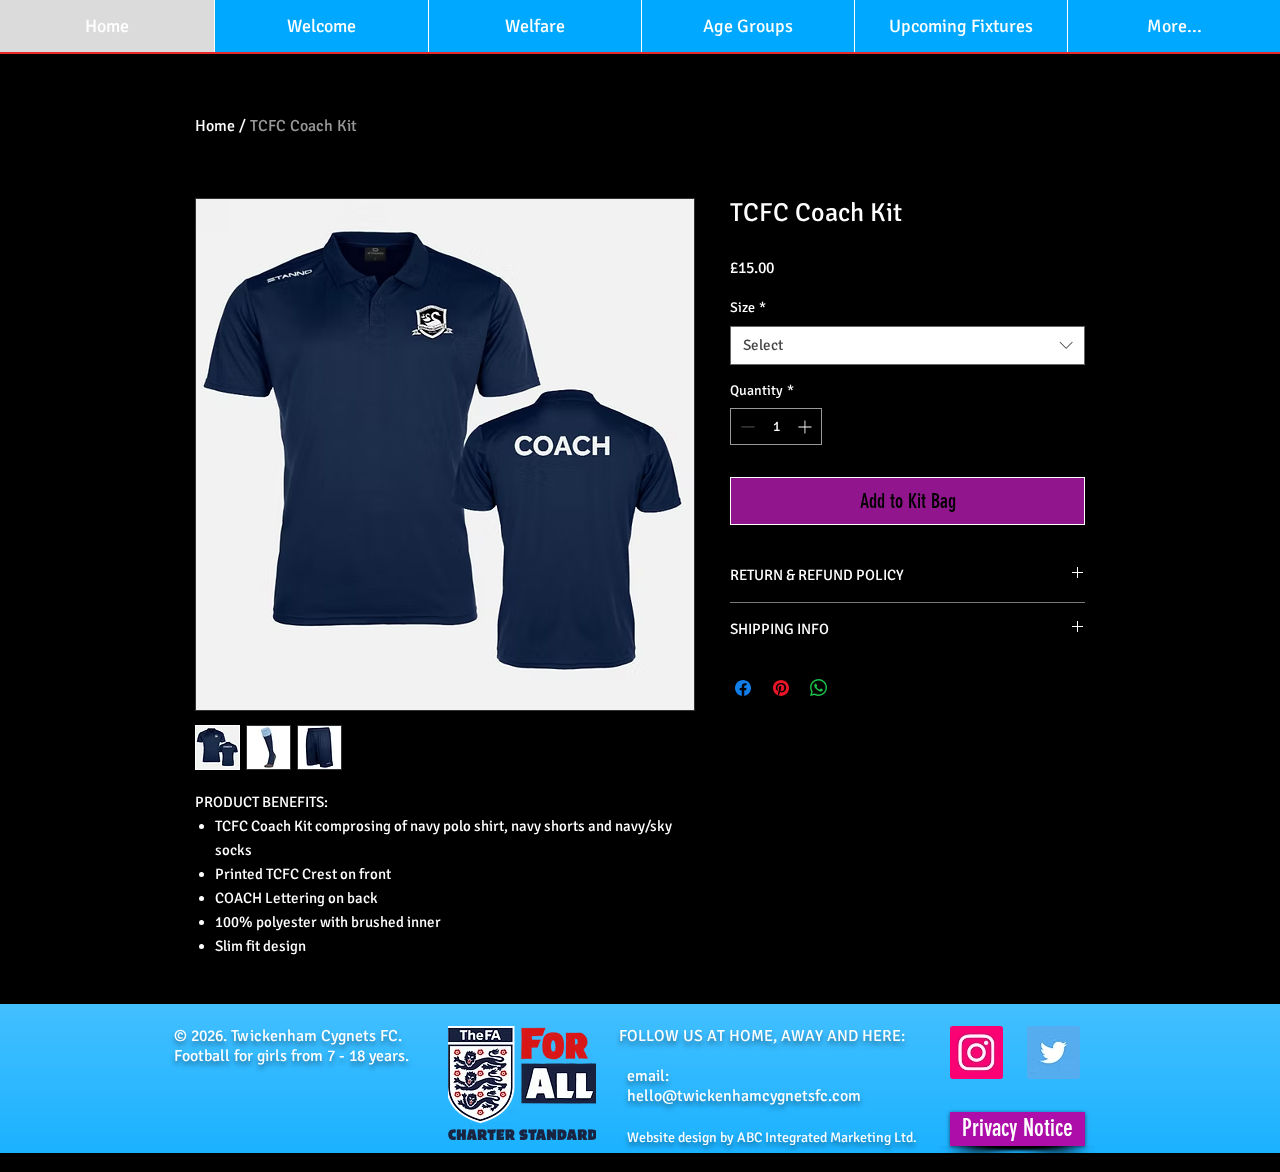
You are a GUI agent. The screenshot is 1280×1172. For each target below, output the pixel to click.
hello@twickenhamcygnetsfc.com (744, 1096)
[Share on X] (857, 688)
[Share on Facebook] (743, 688)
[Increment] (806, 426)
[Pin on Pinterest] (781, 688)
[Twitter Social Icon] (1053, 1052)
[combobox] (907, 345)
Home (215, 126)
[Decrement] (745, 426)
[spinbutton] (776, 426)
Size (748, 307)
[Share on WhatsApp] (819, 688)
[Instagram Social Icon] (976, 1052)
